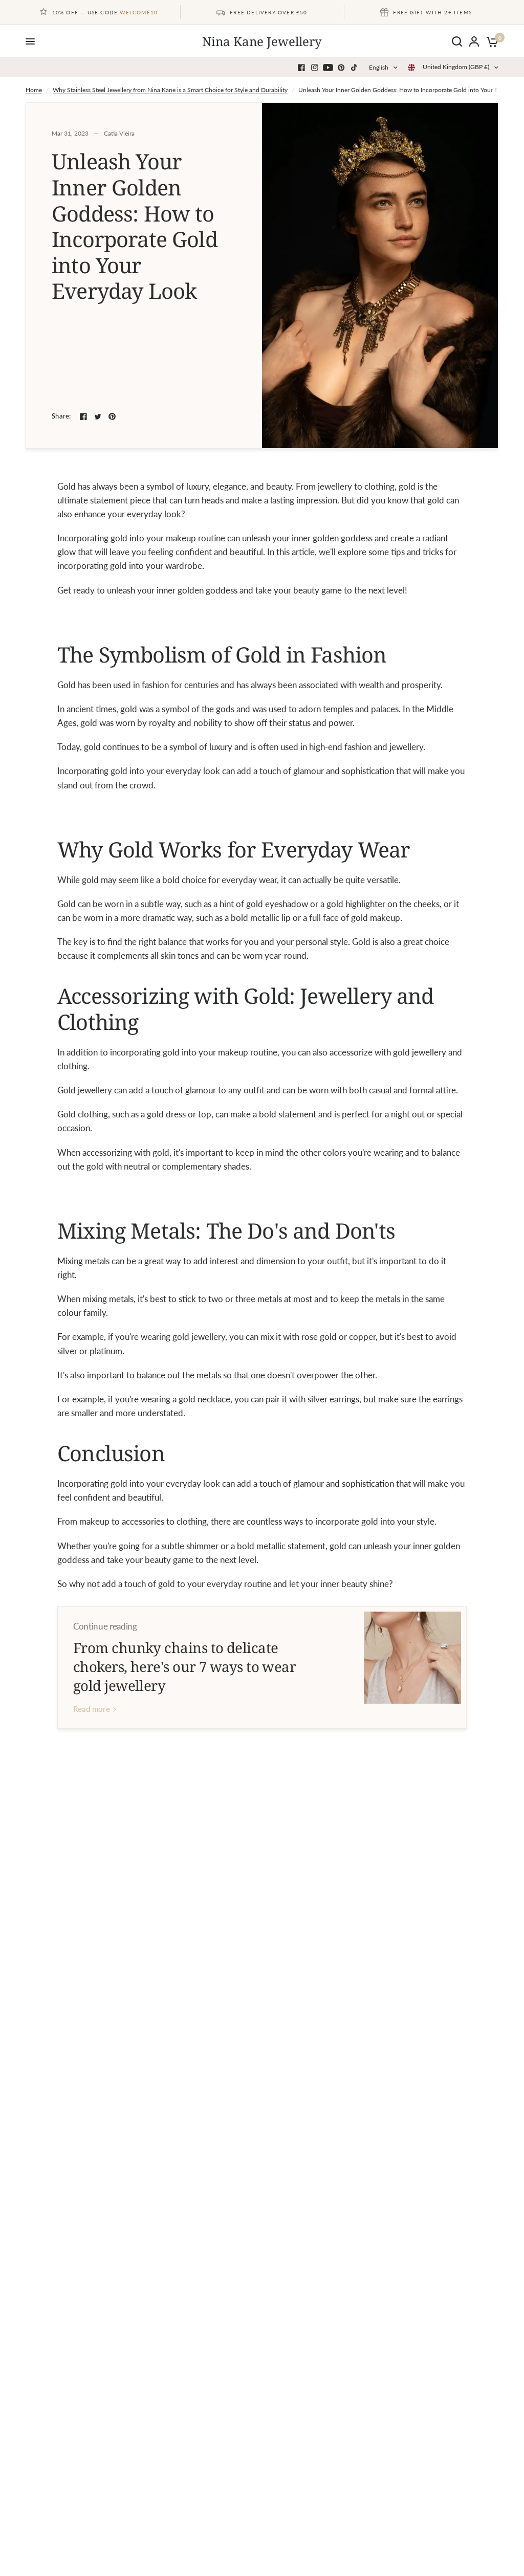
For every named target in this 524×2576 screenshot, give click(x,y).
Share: (61, 416)
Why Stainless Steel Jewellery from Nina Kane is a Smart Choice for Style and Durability (170, 90)
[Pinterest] (341, 68)
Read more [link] (92, 1709)
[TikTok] (355, 68)
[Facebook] (301, 68)
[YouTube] (328, 68)
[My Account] (474, 41)
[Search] (457, 41)
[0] (490, 41)
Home (34, 90)
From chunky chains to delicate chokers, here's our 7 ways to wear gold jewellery (184, 1666)
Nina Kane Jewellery (262, 41)
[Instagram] (315, 68)
